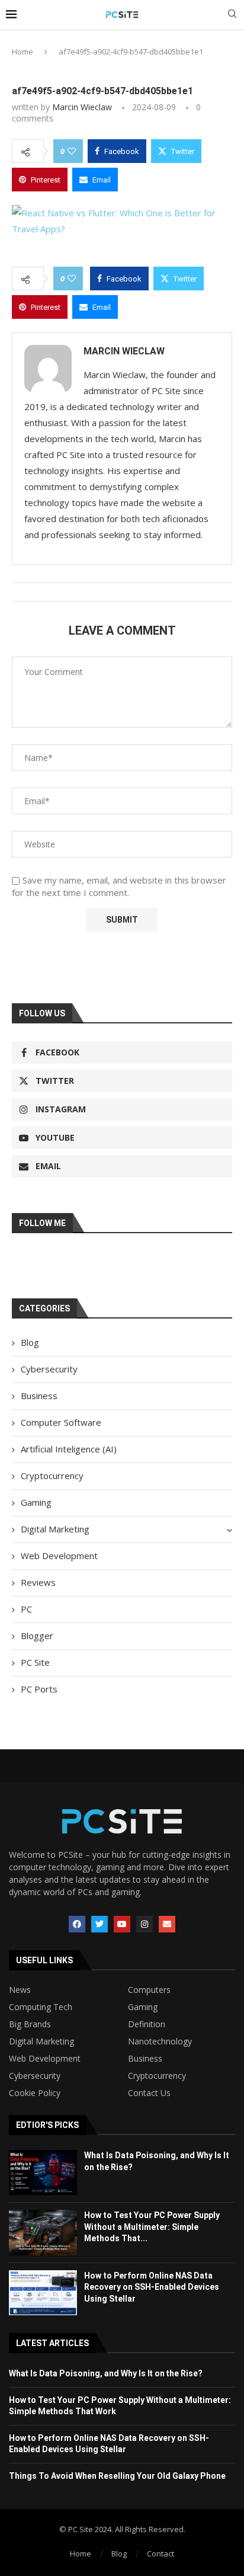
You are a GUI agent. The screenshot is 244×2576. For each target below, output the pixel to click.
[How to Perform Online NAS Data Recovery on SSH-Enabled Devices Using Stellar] (43, 2293)
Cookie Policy (35, 2093)
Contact (160, 2553)
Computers (149, 1990)
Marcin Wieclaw (82, 107)
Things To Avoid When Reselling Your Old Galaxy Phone (117, 2476)
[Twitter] (99, 1924)
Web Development (59, 1556)
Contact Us (149, 2093)
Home (23, 52)
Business (39, 1396)
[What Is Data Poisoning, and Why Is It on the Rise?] (43, 2172)
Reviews (38, 1582)
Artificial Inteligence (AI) (69, 1449)
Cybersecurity (49, 1369)
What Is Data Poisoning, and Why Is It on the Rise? (106, 2373)
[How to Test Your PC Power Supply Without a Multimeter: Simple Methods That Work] (43, 2232)
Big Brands (30, 2024)
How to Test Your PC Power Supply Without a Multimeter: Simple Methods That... (152, 2227)
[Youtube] (122, 1924)
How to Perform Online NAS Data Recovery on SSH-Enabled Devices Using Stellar (152, 2287)
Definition (147, 2024)
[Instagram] (145, 1924)
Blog (30, 1342)
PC (26, 1609)
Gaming (36, 1502)
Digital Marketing (55, 1529)
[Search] (232, 15)
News (20, 1990)
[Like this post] (72, 151)
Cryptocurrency (52, 1476)
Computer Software (61, 1422)
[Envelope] (167, 1924)
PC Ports (39, 1689)
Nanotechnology (160, 2041)
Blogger (37, 1636)
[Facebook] (77, 1924)
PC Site (35, 1662)
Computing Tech (41, 2007)
